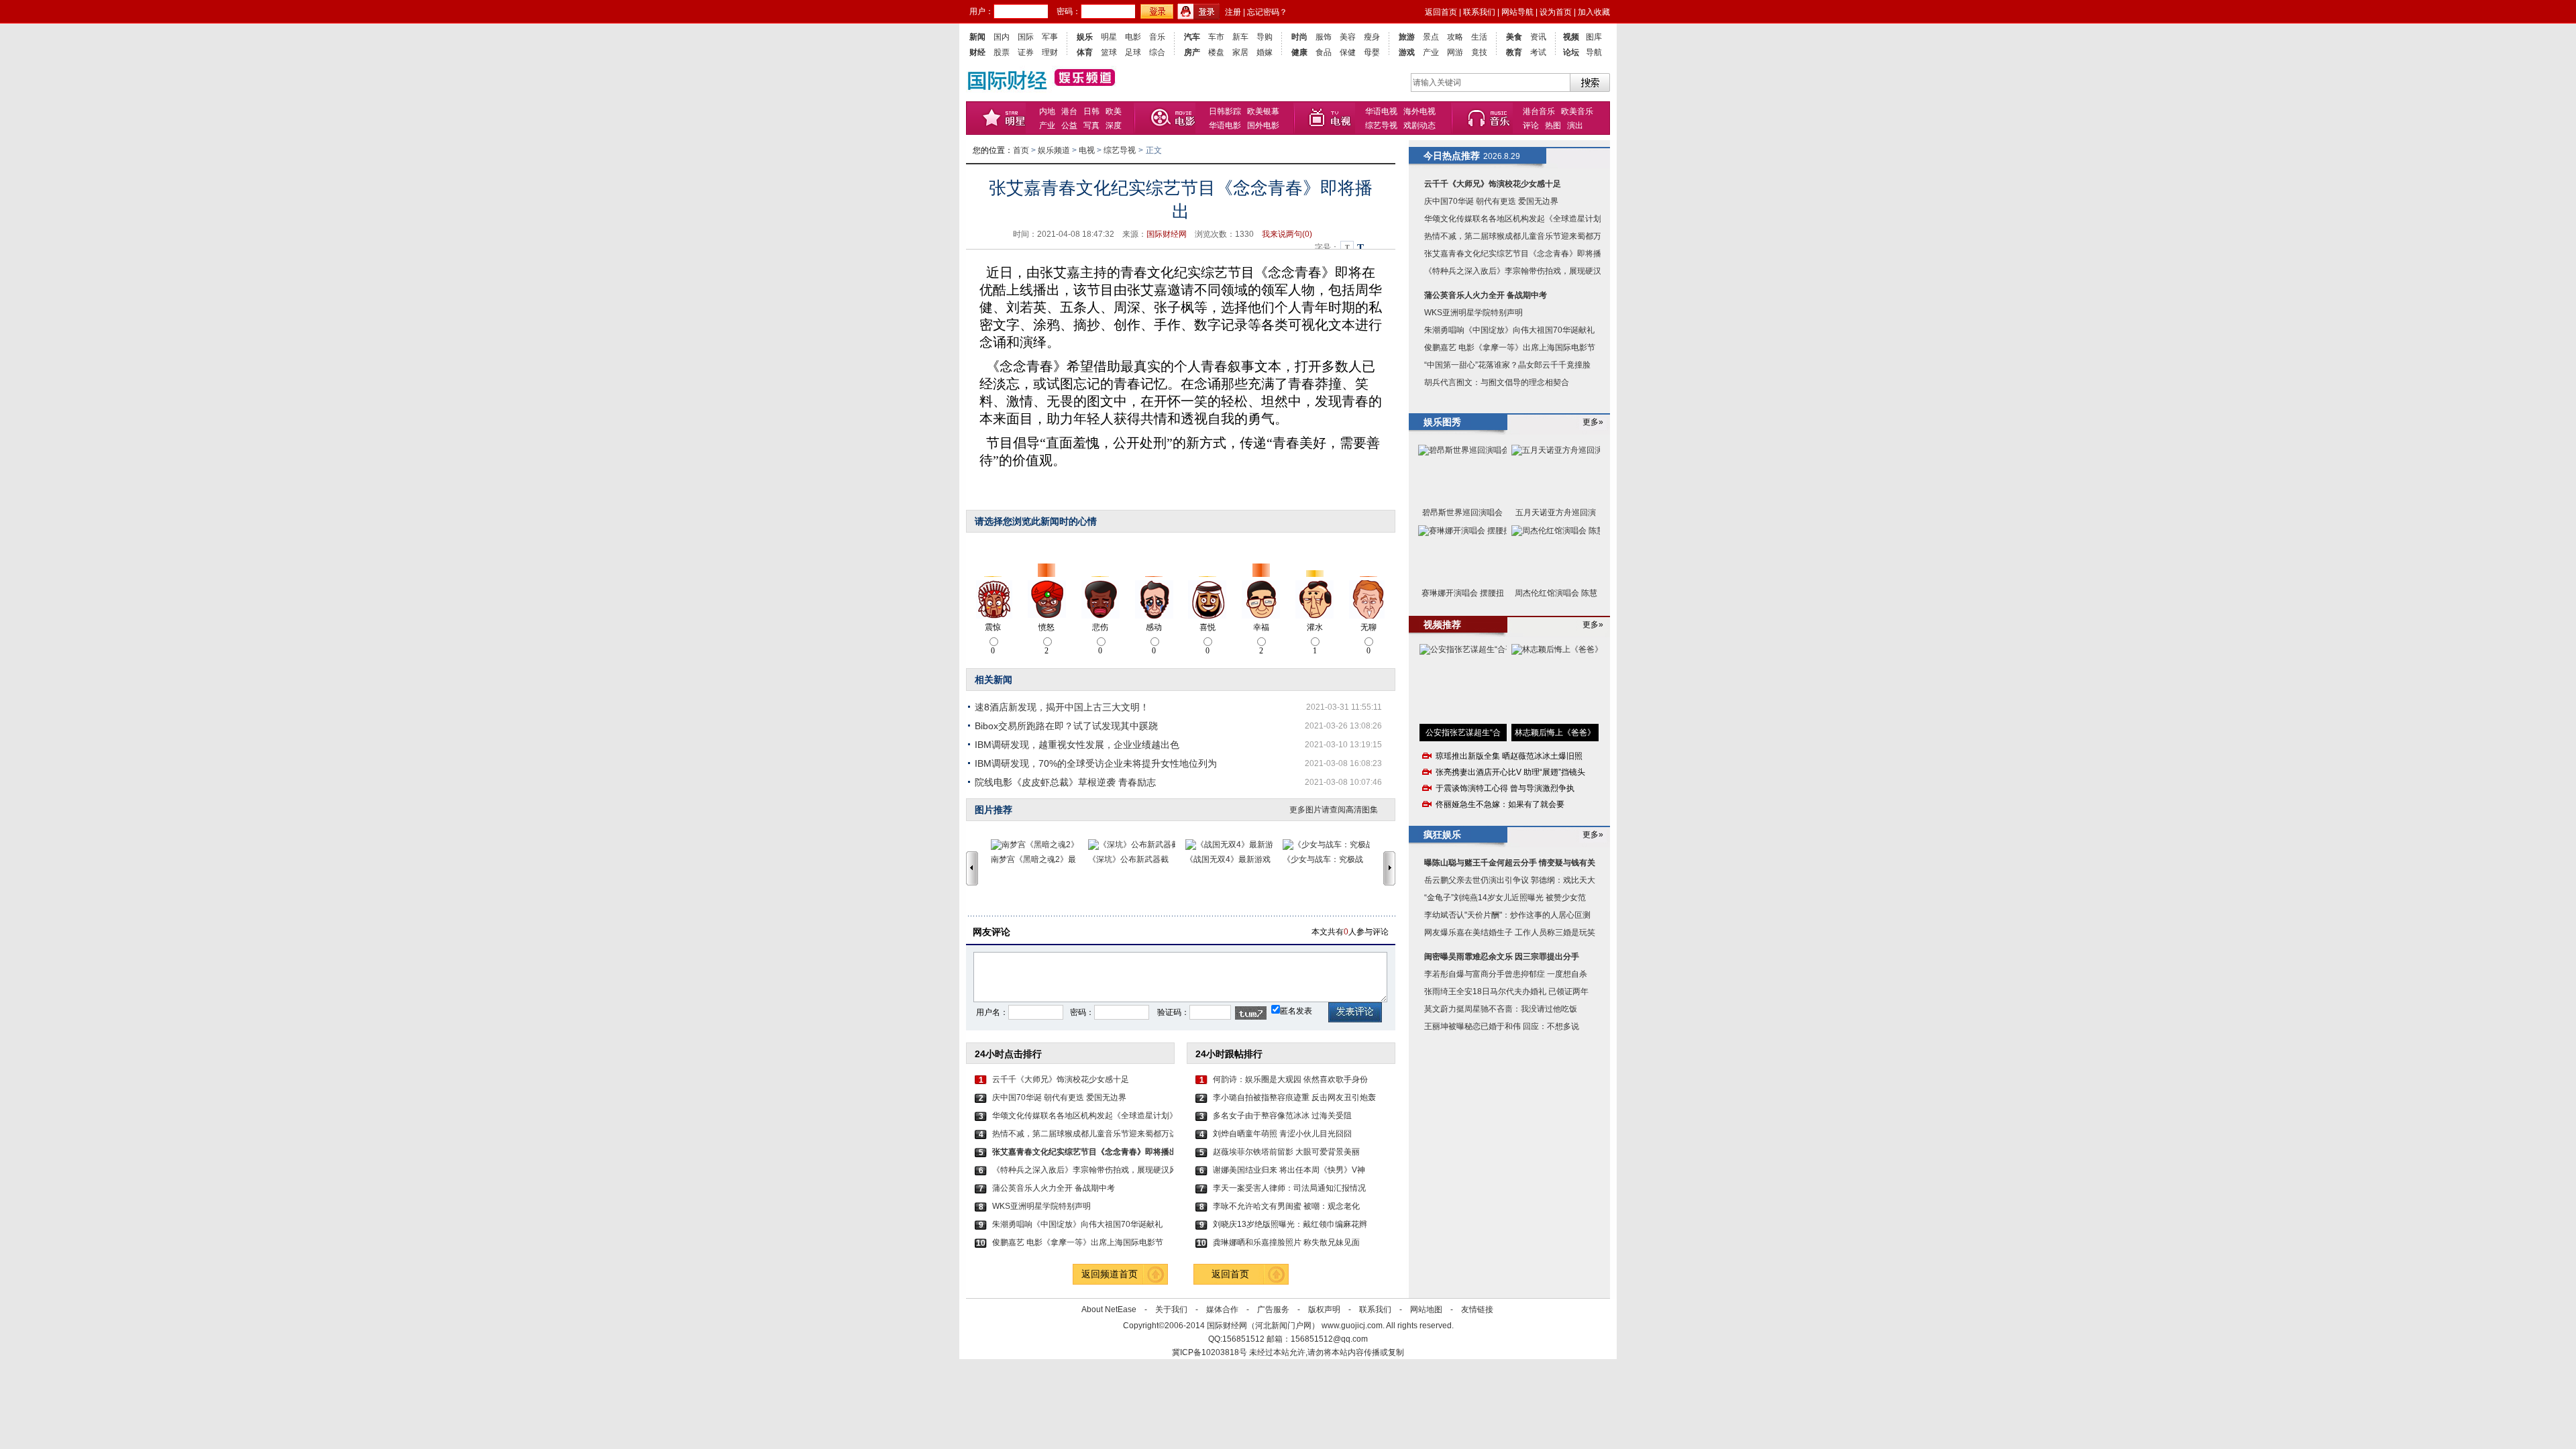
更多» (1593, 422)
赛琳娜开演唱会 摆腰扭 (1463, 593)
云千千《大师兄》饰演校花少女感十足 (1061, 1079)
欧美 (1114, 111)
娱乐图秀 (1442, 422)
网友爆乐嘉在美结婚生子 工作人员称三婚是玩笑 (1510, 932)
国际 (1026, 37)
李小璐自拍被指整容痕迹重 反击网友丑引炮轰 (1294, 1097)
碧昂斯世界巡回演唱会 (1462, 513)
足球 (1133, 52)
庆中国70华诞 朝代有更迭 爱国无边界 (1059, 1097)
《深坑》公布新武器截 (1128, 859)
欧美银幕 (1263, 111)
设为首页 (1556, 12)
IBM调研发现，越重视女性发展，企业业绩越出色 (1077, 745)
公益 (1069, 125)
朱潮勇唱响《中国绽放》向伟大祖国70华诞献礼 (1077, 1224)
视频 (1571, 37)
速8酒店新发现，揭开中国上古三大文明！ (1062, 707)
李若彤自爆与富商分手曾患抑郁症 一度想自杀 (1506, 974)
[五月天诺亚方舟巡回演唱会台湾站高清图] (1556, 474)
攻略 (1455, 37)
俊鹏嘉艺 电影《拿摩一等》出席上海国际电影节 (1078, 1242)
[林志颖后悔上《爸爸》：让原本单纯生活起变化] (1555, 684)
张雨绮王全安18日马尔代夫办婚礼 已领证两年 (1506, 991)
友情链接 (1477, 1309)
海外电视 (1419, 111)
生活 (1479, 37)
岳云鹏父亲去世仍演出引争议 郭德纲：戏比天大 (1510, 880)
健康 (1299, 52)
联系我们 (1479, 12)
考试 (1538, 52)
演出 (1575, 125)
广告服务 (1273, 1309)
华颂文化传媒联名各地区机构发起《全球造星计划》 (1083, 1116)
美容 (1348, 37)
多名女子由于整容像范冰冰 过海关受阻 (1282, 1116)
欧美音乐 (1577, 111)
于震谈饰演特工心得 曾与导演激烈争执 (1505, 788)
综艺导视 (1381, 125)
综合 (1157, 52)
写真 (1091, 125)
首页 (1021, 150)
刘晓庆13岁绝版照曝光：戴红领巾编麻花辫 (1290, 1224)
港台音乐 (1539, 111)
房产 (1192, 52)
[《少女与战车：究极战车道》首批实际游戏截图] (1331, 845)
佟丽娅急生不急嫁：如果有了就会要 (1500, 804)
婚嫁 (1265, 52)
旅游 (1407, 37)
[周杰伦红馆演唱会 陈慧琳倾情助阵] (1556, 554)
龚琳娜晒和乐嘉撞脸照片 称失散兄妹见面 (1286, 1242)
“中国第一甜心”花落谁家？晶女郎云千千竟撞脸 (1507, 365)
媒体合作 (1222, 1309)
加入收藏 (1594, 12)
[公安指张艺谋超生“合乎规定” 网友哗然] (1463, 684)
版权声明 (1324, 1309)
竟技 (1479, 52)
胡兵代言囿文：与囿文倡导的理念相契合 (1497, 382)
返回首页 (1441, 12)
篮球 (1109, 52)
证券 (1026, 52)
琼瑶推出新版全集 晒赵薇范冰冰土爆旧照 (1509, 756)
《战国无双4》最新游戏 (1228, 859)
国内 (1002, 37)
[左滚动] (972, 868)
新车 (1240, 37)
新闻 (977, 37)
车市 (1216, 37)
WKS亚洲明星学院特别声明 (1041, 1206)
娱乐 (1085, 37)
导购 (1265, 37)
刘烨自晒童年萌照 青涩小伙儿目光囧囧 (1282, 1134)
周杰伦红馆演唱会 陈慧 (1556, 593)
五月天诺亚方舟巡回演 (1556, 513)
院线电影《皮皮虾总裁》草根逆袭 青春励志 (1065, 782)
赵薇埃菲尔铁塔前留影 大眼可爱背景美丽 (1286, 1152)
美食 (1514, 37)
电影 (1133, 37)
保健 (1348, 52)
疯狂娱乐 (1442, 835)
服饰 (1324, 37)
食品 (1324, 52)
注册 (1233, 12)
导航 (1594, 52)
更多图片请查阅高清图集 (1334, 810)
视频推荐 (1442, 625)
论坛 (1571, 52)
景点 (1431, 37)
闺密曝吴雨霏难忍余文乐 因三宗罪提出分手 (1502, 957)
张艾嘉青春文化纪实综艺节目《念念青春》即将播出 (1517, 254)
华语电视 (1381, 111)
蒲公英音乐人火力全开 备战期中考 (1054, 1188)
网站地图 (1426, 1309)
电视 (1330, 118)
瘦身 (1372, 37)
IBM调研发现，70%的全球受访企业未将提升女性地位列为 (1096, 763)
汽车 (1192, 37)
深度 (1114, 125)
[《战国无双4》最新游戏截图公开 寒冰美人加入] (1234, 845)
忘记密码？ (1267, 12)
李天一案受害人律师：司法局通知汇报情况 (1289, 1188)
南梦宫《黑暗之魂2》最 (1033, 859)
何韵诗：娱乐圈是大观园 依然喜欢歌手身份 (1290, 1079)
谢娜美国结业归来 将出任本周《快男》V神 (1289, 1170)
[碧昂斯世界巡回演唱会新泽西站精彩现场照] (1462, 474)
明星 (1109, 37)
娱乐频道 (1054, 150)
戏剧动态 (1419, 125)
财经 (977, 52)
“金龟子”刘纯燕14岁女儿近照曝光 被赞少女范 (1505, 898)
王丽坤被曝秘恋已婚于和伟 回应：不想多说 (1502, 1026)
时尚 (1299, 37)
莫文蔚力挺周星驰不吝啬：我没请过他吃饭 (1501, 1009)
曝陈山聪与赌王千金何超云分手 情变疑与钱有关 (1510, 863)
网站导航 (1517, 12)
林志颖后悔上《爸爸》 (1555, 733)
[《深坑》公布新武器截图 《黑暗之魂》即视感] (1137, 845)
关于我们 (1171, 1309)
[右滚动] (1391, 868)
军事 (1050, 37)
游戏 (1407, 52)
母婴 (1372, 52)
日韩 (1091, 111)
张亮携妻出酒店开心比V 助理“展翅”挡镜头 (1510, 772)
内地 (1047, 111)
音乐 (1157, 37)
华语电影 (1225, 125)
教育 (1514, 52)
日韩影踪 (1225, 111)
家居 (1240, 52)
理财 (1050, 52)
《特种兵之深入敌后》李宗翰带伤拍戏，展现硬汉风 (1083, 1170)
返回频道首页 (1110, 1274)
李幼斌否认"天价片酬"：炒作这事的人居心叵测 (1507, 915)
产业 (1431, 52)
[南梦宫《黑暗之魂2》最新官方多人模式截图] (1039, 845)
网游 (1455, 52)
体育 (1085, 52)
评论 (1531, 125)
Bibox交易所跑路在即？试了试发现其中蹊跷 (1066, 726)
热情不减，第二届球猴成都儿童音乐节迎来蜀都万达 (1083, 1134)
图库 (1594, 37)
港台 (1069, 111)
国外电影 (1263, 125)
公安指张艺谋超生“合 (1463, 733)
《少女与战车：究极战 (1323, 859)
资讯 (1538, 37)
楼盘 (1216, 52)
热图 (1553, 125)
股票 (1002, 52)
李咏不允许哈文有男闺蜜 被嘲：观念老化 (1286, 1206)
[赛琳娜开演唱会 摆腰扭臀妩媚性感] (1462, 554)
